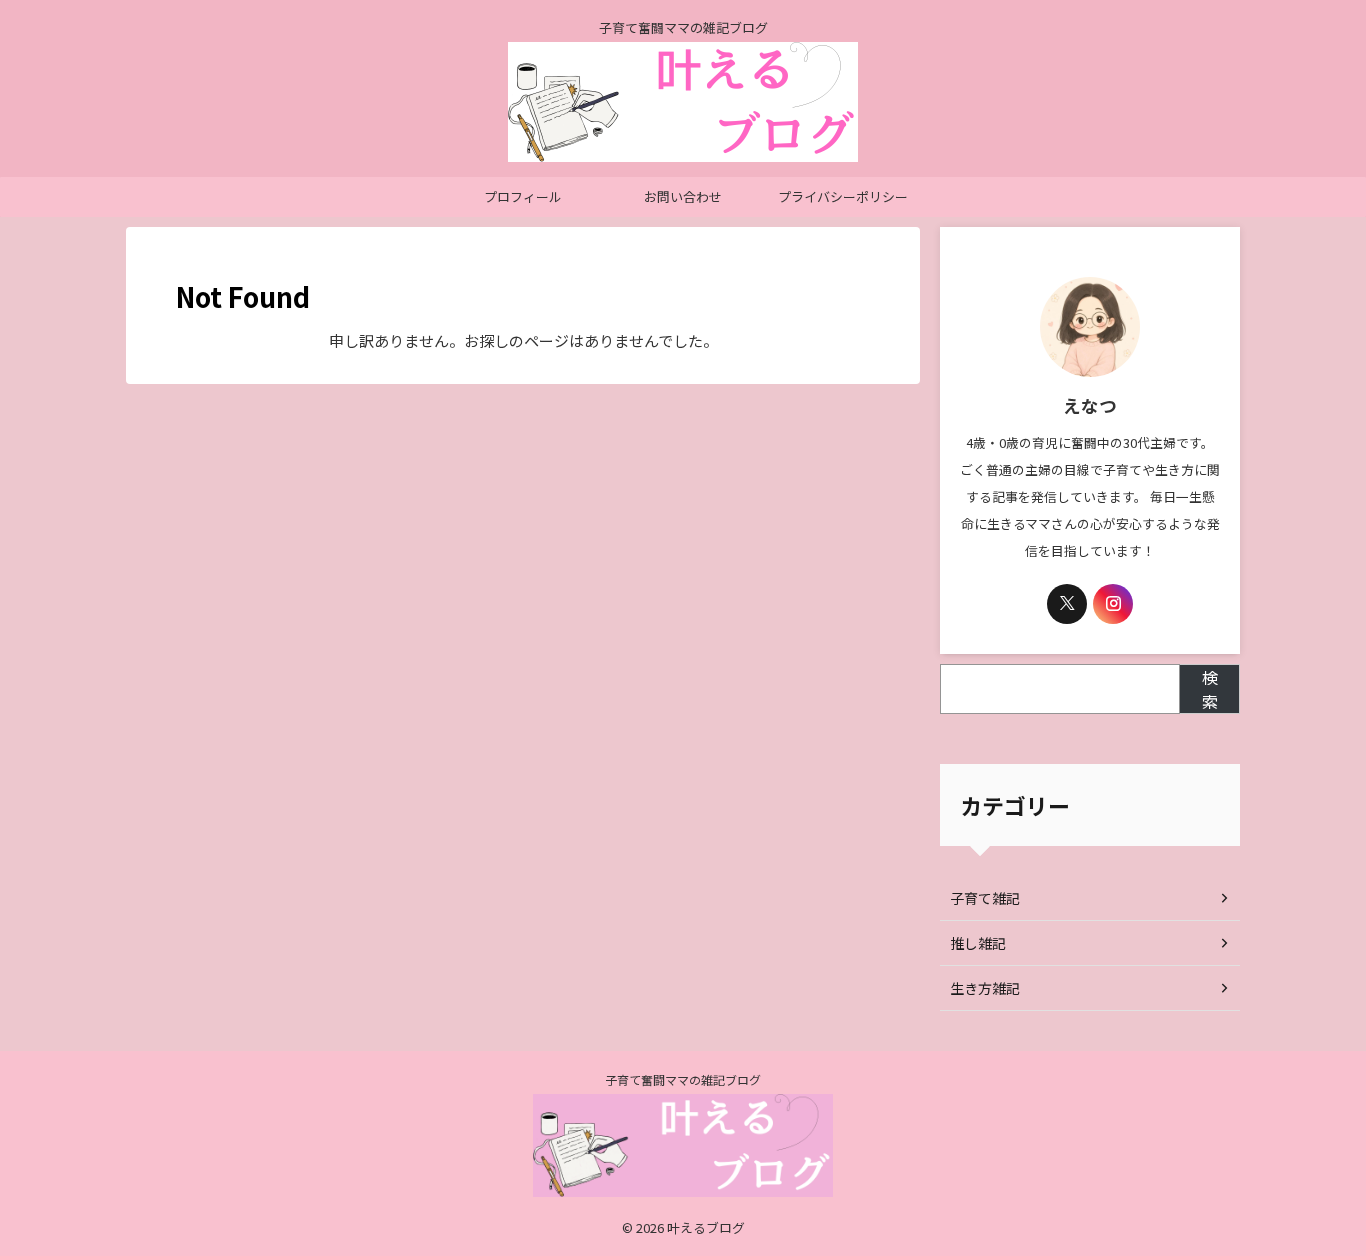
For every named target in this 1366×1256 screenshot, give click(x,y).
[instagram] (1113, 604)
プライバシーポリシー (843, 196)
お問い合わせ (683, 196)
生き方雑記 (985, 988)
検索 (1210, 689)
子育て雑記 (985, 898)
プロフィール (523, 196)
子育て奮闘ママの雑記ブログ (683, 1079)
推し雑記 (978, 943)
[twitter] (1067, 604)
